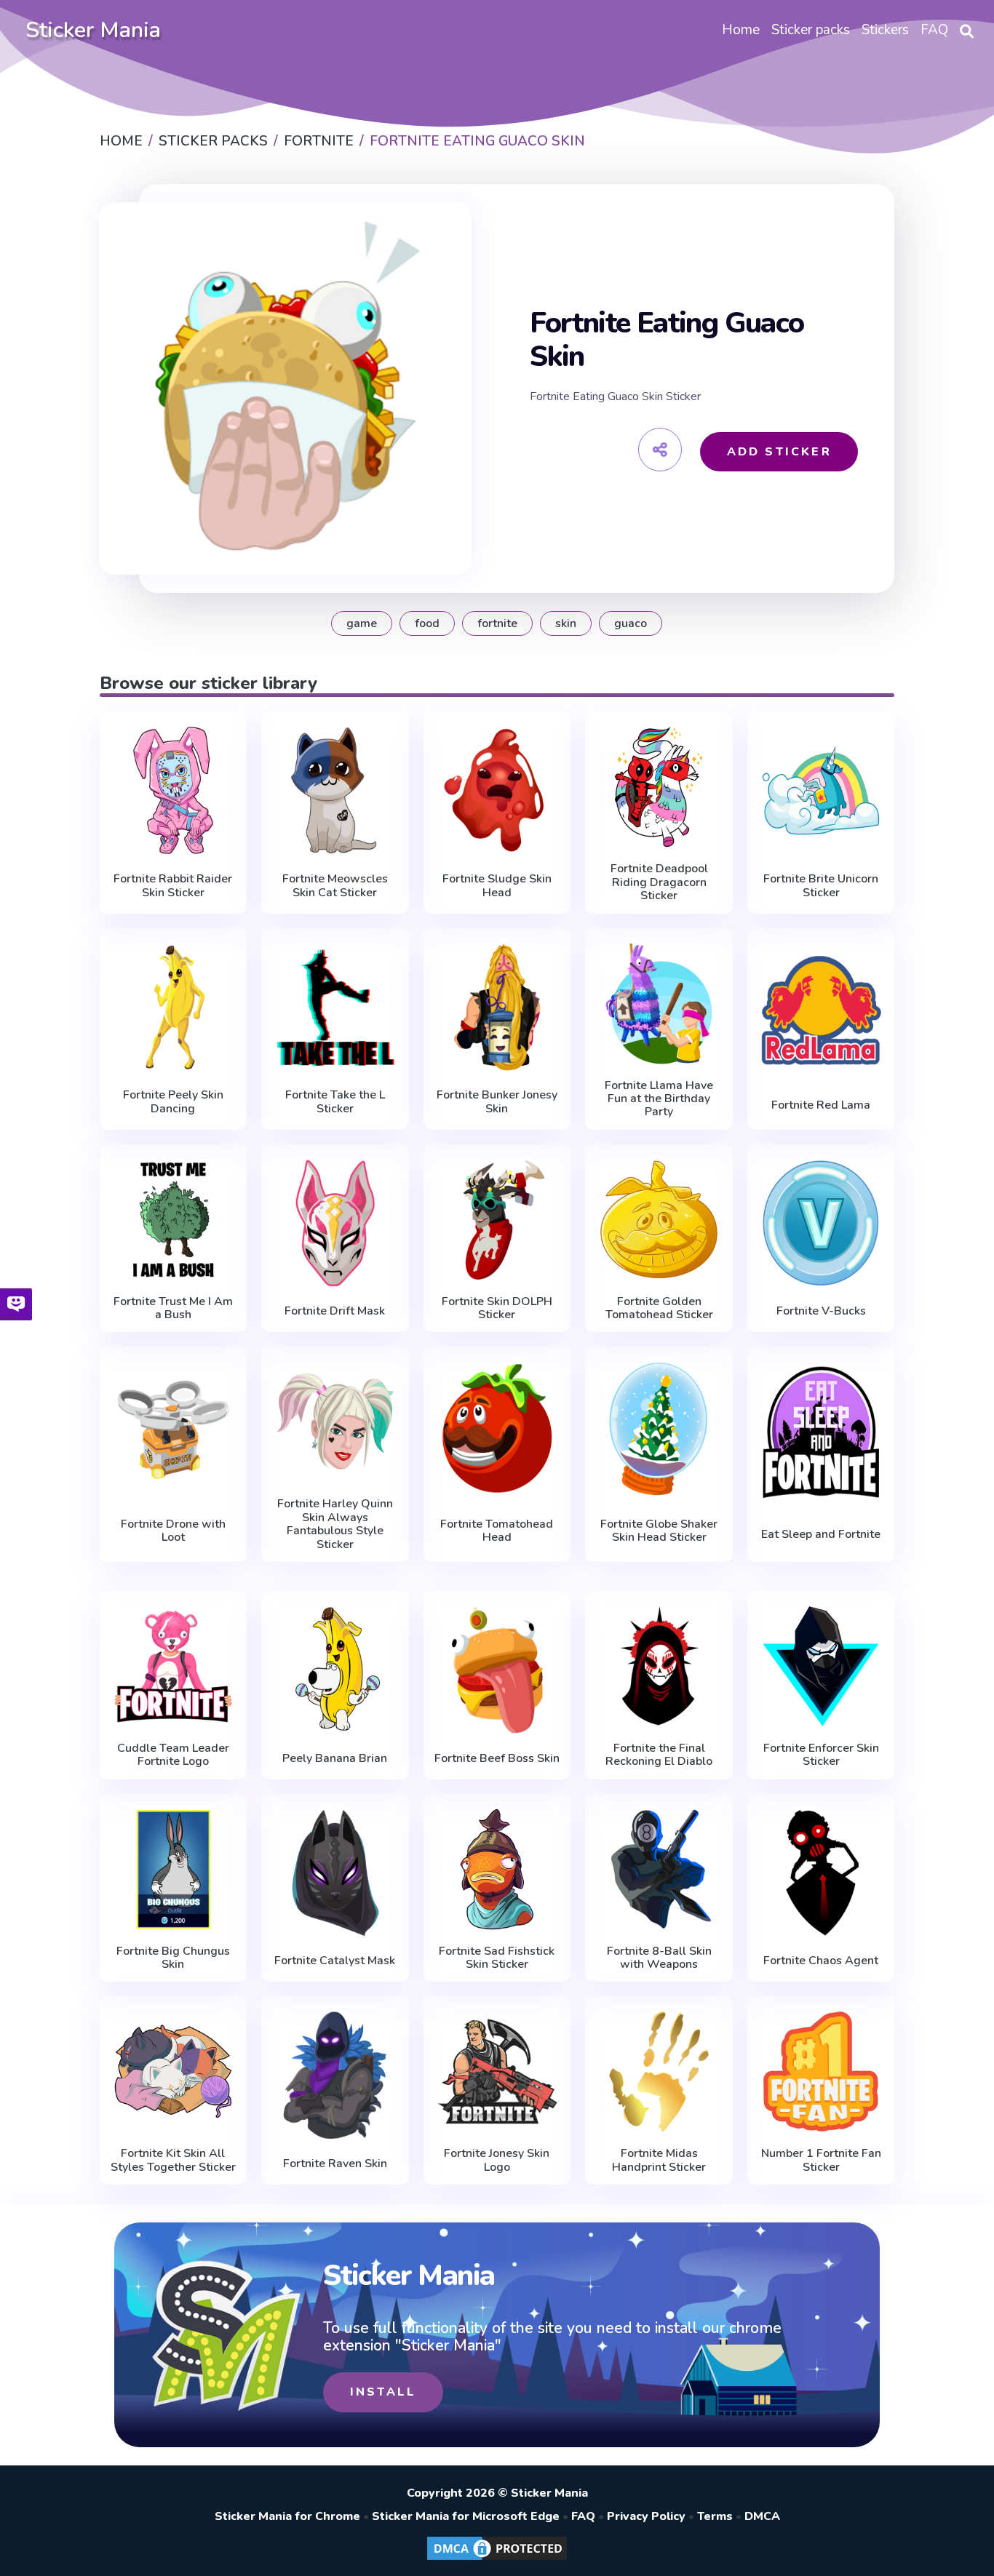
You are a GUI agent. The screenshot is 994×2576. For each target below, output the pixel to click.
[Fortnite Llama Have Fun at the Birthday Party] (659, 1004)
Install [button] (383, 2392)
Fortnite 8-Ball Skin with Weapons (659, 1958)
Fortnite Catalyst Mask (335, 1961)
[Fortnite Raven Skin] (335, 2075)
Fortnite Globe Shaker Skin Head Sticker (659, 1531)
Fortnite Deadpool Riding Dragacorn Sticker (659, 882)
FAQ (583, 2516)
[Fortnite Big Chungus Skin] (174, 1869)
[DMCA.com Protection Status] (497, 2559)
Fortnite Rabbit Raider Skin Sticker (173, 886)
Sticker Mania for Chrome (287, 2516)
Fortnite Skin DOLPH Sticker (497, 1308)
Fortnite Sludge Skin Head (497, 886)
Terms (715, 2516)
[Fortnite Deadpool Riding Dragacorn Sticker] (659, 787)
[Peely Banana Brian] (335, 1670)
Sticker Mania (93, 30)
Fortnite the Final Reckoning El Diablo (659, 1755)
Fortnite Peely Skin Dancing (173, 1102)
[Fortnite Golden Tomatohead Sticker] (659, 1220)
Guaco (631, 623)
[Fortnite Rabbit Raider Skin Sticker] (174, 790)
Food (427, 623)
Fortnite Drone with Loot (173, 1531)
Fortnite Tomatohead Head (497, 1531)
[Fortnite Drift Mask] (335, 1223)
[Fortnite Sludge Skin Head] (497, 790)
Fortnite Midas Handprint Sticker (659, 2160)
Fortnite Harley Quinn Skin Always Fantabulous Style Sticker (335, 1524)
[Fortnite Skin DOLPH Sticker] (497, 1220)
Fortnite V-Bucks (821, 1311)
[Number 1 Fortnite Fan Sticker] (821, 2071)
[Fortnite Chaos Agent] (821, 1873)
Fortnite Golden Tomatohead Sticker (659, 1308)
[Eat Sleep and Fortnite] (821, 1432)
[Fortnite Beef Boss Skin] (497, 1670)
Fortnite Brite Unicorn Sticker (821, 886)
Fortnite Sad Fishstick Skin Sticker (497, 1958)
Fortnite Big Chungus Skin (173, 1958)
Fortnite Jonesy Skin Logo (497, 2160)
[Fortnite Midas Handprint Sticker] (659, 2071)
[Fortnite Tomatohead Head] (497, 1428)
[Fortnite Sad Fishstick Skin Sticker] (497, 1869)
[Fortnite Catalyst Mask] (335, 1873)
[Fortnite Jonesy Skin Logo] (497, 2071)
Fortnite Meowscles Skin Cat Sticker (335, 886)
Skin (566, 623)
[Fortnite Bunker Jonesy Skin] (497, 1007)
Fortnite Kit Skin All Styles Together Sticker (173, 2160)
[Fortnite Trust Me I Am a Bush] (174, 1220)
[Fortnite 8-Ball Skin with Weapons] (659, 1869)
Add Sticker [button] (779, 452)
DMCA (762, 2516)
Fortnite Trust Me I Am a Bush (173, 1308)
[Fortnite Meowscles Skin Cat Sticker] (335, 790)
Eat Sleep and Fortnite (821, 1534)
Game (362, 623)
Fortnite (497, 623)
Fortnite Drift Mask (335, 1311)
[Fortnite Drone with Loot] (174, 1428)
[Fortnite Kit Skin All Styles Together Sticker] (174, 2071)
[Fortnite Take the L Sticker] (335, 1007)
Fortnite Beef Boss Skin (497, 1758)
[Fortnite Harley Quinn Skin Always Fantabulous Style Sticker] (335, 1422)
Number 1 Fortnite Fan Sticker (821, 2160)
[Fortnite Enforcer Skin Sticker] (821, 1666)
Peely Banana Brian (335, 1758)
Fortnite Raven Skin (335, 2164)
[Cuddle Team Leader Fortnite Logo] (174, 1666)
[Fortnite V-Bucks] (821, 1223)
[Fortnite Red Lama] (821, 1010)
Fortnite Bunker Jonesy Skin (497, 1102)
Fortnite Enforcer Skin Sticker (821, 1755)
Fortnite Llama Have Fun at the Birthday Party (659, 1099)
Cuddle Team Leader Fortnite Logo (173, 1755)
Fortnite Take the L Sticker (335, 1102)
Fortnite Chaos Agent (821, 1961)
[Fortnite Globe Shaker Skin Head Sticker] (659, 1428)
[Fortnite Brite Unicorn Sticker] (821, 790)
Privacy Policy (646, 2516)
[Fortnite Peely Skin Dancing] (174, 1007)
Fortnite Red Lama (821, 1105)
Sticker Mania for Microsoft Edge (466, 2516)
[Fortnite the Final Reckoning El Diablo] (659, 1666)
